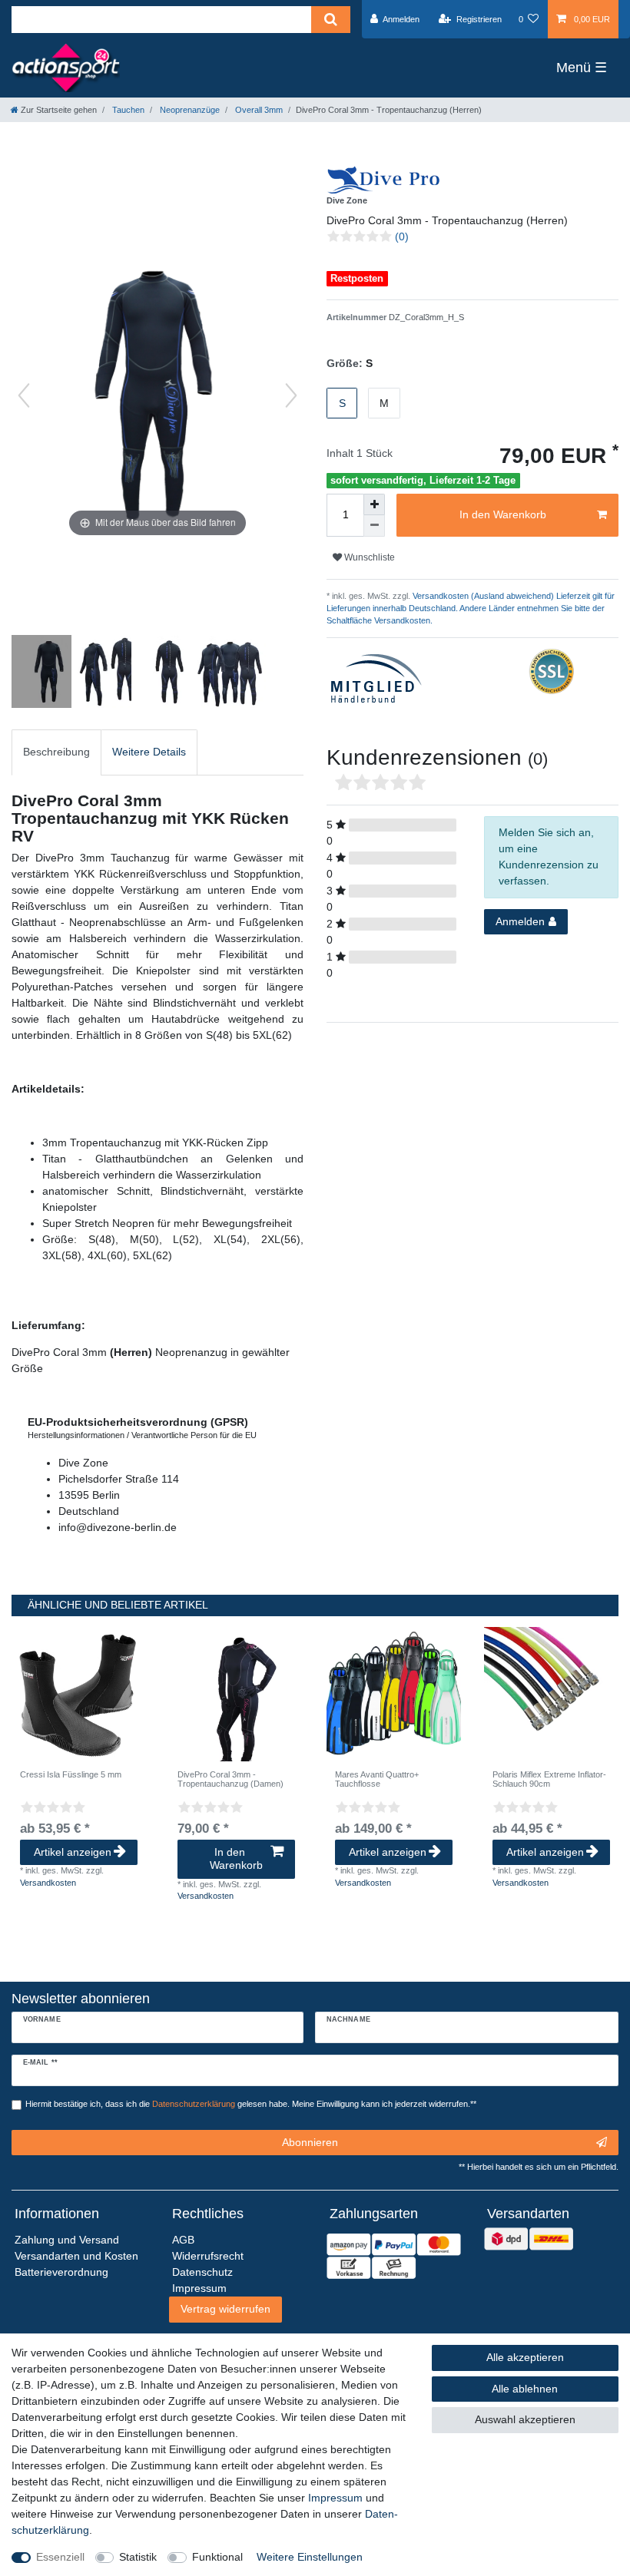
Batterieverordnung (61, 2272)
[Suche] (331, 20)
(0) (402, 236)
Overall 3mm (258, 110)
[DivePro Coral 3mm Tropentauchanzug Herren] (50, 673)
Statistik (138, 2557)
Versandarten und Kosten (76, 2256)
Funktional (217, 2557)
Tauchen (127, 110)
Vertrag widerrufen (225, 2309)
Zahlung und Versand (67, 2240)
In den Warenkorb (503, 514)
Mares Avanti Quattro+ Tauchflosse (377, 1779)
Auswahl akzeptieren (525, 2419)
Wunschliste (368, 557)
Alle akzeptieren (525, 2357)
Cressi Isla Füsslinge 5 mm (71, 1774)
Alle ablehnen (525, 2389)
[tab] (56, 752)
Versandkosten (48, 1883)
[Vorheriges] (24, 395)
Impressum (335, 2498)
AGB (183, 2240)
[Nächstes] (291, 395)
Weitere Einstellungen (310, 2557)
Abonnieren (310, 2142)
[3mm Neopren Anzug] (110, 673)
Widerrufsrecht (208, 2256)
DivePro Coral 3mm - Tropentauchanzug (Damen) (230, 1779)
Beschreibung (56, 752)
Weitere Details (149, 752)
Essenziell (60, 2557)
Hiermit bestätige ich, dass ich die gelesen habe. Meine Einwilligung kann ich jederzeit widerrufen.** (251, 2104)
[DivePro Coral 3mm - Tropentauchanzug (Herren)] (170, 673)
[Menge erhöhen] (374, 504)
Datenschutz (202, 2272)
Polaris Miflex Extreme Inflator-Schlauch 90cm (549, 1779)
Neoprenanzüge (189, 110)
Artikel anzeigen (73, 1852)
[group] (79, 1694)
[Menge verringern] (374, 526)
